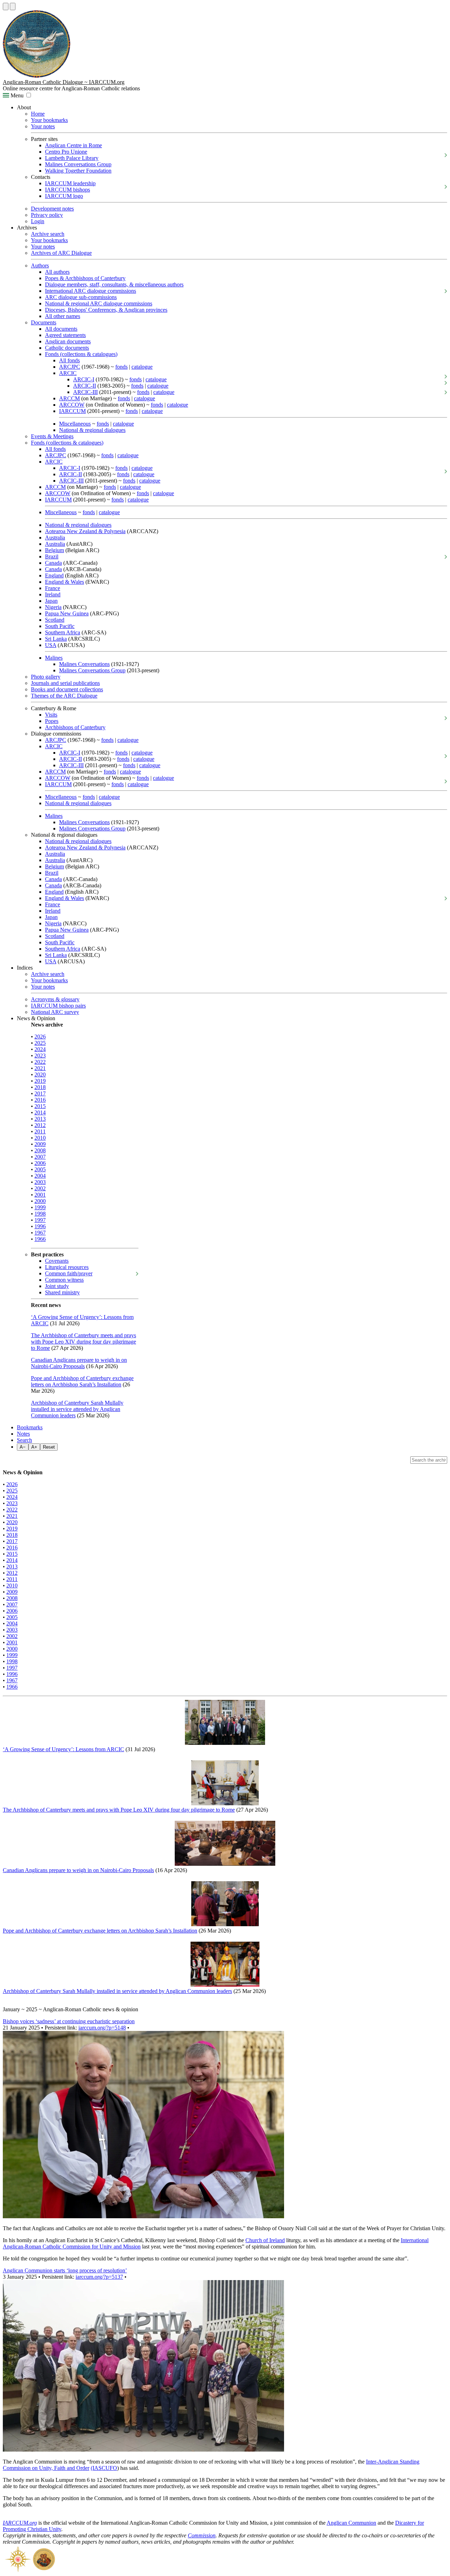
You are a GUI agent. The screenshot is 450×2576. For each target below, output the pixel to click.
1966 (40, 1239)
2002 (40, 1188)
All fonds (69, 360)
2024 (40, 1049)
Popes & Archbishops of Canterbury (85, 278)
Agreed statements (65, 335)
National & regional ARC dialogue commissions (99, 303)
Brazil (52, 556)
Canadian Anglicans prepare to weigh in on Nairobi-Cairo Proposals (79, 1363)
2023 (40, 1056)
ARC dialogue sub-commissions (81, 297)
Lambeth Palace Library (72, 158)
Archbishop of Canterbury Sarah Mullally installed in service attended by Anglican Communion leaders (77, 1409)
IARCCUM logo (64, 196)
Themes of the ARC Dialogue (64, 696)
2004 (40, 1176)
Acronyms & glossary (55, 999)
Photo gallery (46, 677)
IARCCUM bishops (67, 190)
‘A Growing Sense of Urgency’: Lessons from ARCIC (63, 1749)
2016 (40, 1100)
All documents (61, 329)
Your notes (43, 126)
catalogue (142, 367)
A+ (34, 1447)
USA (51, 645)
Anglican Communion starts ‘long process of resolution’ (65, 2270)
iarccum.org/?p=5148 (102, 2028)
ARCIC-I (84, 379)
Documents (44, 322)
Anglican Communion (351, 2523)
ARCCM (69, 398)
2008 (40, 1150)
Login (38, 221)
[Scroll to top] (6, 7)
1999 (40, 1207)
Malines (54, 658)
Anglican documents (68, 341)
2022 (40, 1062)
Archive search (48, 234)
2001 (40, 1195)
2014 (40, 1112)
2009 (40, 1144)
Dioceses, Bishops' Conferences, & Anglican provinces (106, 310)
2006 (40, 1163)
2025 (40, 1043)
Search (24, 1440)
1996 (40, 1226)
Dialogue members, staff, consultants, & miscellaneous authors (114, 284)
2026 (40, 1037)
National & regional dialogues (92, 430)
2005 (40, 1169)
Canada (53, 563)
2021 (40, 1068)
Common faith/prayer (69, 1273)
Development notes (52, 209)
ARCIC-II (85, 386)
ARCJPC (70, 367)
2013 (40, 1119)
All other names (63, 316)
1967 (40, 1233)
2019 (40, 1081)
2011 (40, 1131)
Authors (40, 266)
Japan (51, 601)
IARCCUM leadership (70, 183)
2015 (40, 1106)
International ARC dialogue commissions (91, 291)
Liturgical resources (67, 1267)
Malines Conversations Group (78, 164)
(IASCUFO (104, 2468)
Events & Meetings (52, 436)
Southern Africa (63, 632)
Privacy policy (47, 215)
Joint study (57, 1286)
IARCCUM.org (20, 2523)
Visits (51, 715)
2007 (40, 1157)
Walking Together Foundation (78, 171)
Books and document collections (67, 689)
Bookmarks (30, 1427)
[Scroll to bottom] (13, 7)
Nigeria (53, 607)
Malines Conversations (84, 664)
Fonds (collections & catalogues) (81, 354)
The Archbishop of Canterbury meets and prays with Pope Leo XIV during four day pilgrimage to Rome (83, 1342)
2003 (40, 1182)
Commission (202, 2535)
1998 (40, 1214)
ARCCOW (72, 405)
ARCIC (68, 373)
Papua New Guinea (67, 613)
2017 (40, 1093)
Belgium (54, 550)
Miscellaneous (75, 424)
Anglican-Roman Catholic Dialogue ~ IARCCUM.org (64, 82)
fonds (121, 367)
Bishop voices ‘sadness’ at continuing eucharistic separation (69, 2021)
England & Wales (65, 582)
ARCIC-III (85, 392)
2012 (40, 1125)
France (53, 588)
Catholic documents (67, 348)
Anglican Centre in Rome (73, 145)
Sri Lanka (56, 639)
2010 (40, 1138)
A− (23, 1447)
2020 (40, 1075)
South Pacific (60, 626)
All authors (57, 272)
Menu (16, 95)
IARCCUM (72, 411)
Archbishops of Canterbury (75, 727)
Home (38, 114)
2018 (40, 1087)
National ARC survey (55, 1012)
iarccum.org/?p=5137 (99, 2277)
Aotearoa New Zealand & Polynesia (85, 531)
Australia (55, 538)
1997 (40, 1220)
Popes (52, 721)
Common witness (64, 1280)
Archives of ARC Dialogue (61, 253)
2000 (40, 1201)
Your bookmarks (49, 120)
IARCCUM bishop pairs (58, 1006)
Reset (49, 1447)
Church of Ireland (265, 2240)
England (54, 575)
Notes (23, 1434)
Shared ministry (62, 1292)
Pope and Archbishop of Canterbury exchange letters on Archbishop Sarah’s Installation (82, 1381)
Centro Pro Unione (66, 152)
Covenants (57, 1261)
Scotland (55, 620)
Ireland (53, 594)
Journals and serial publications (65, 683)
